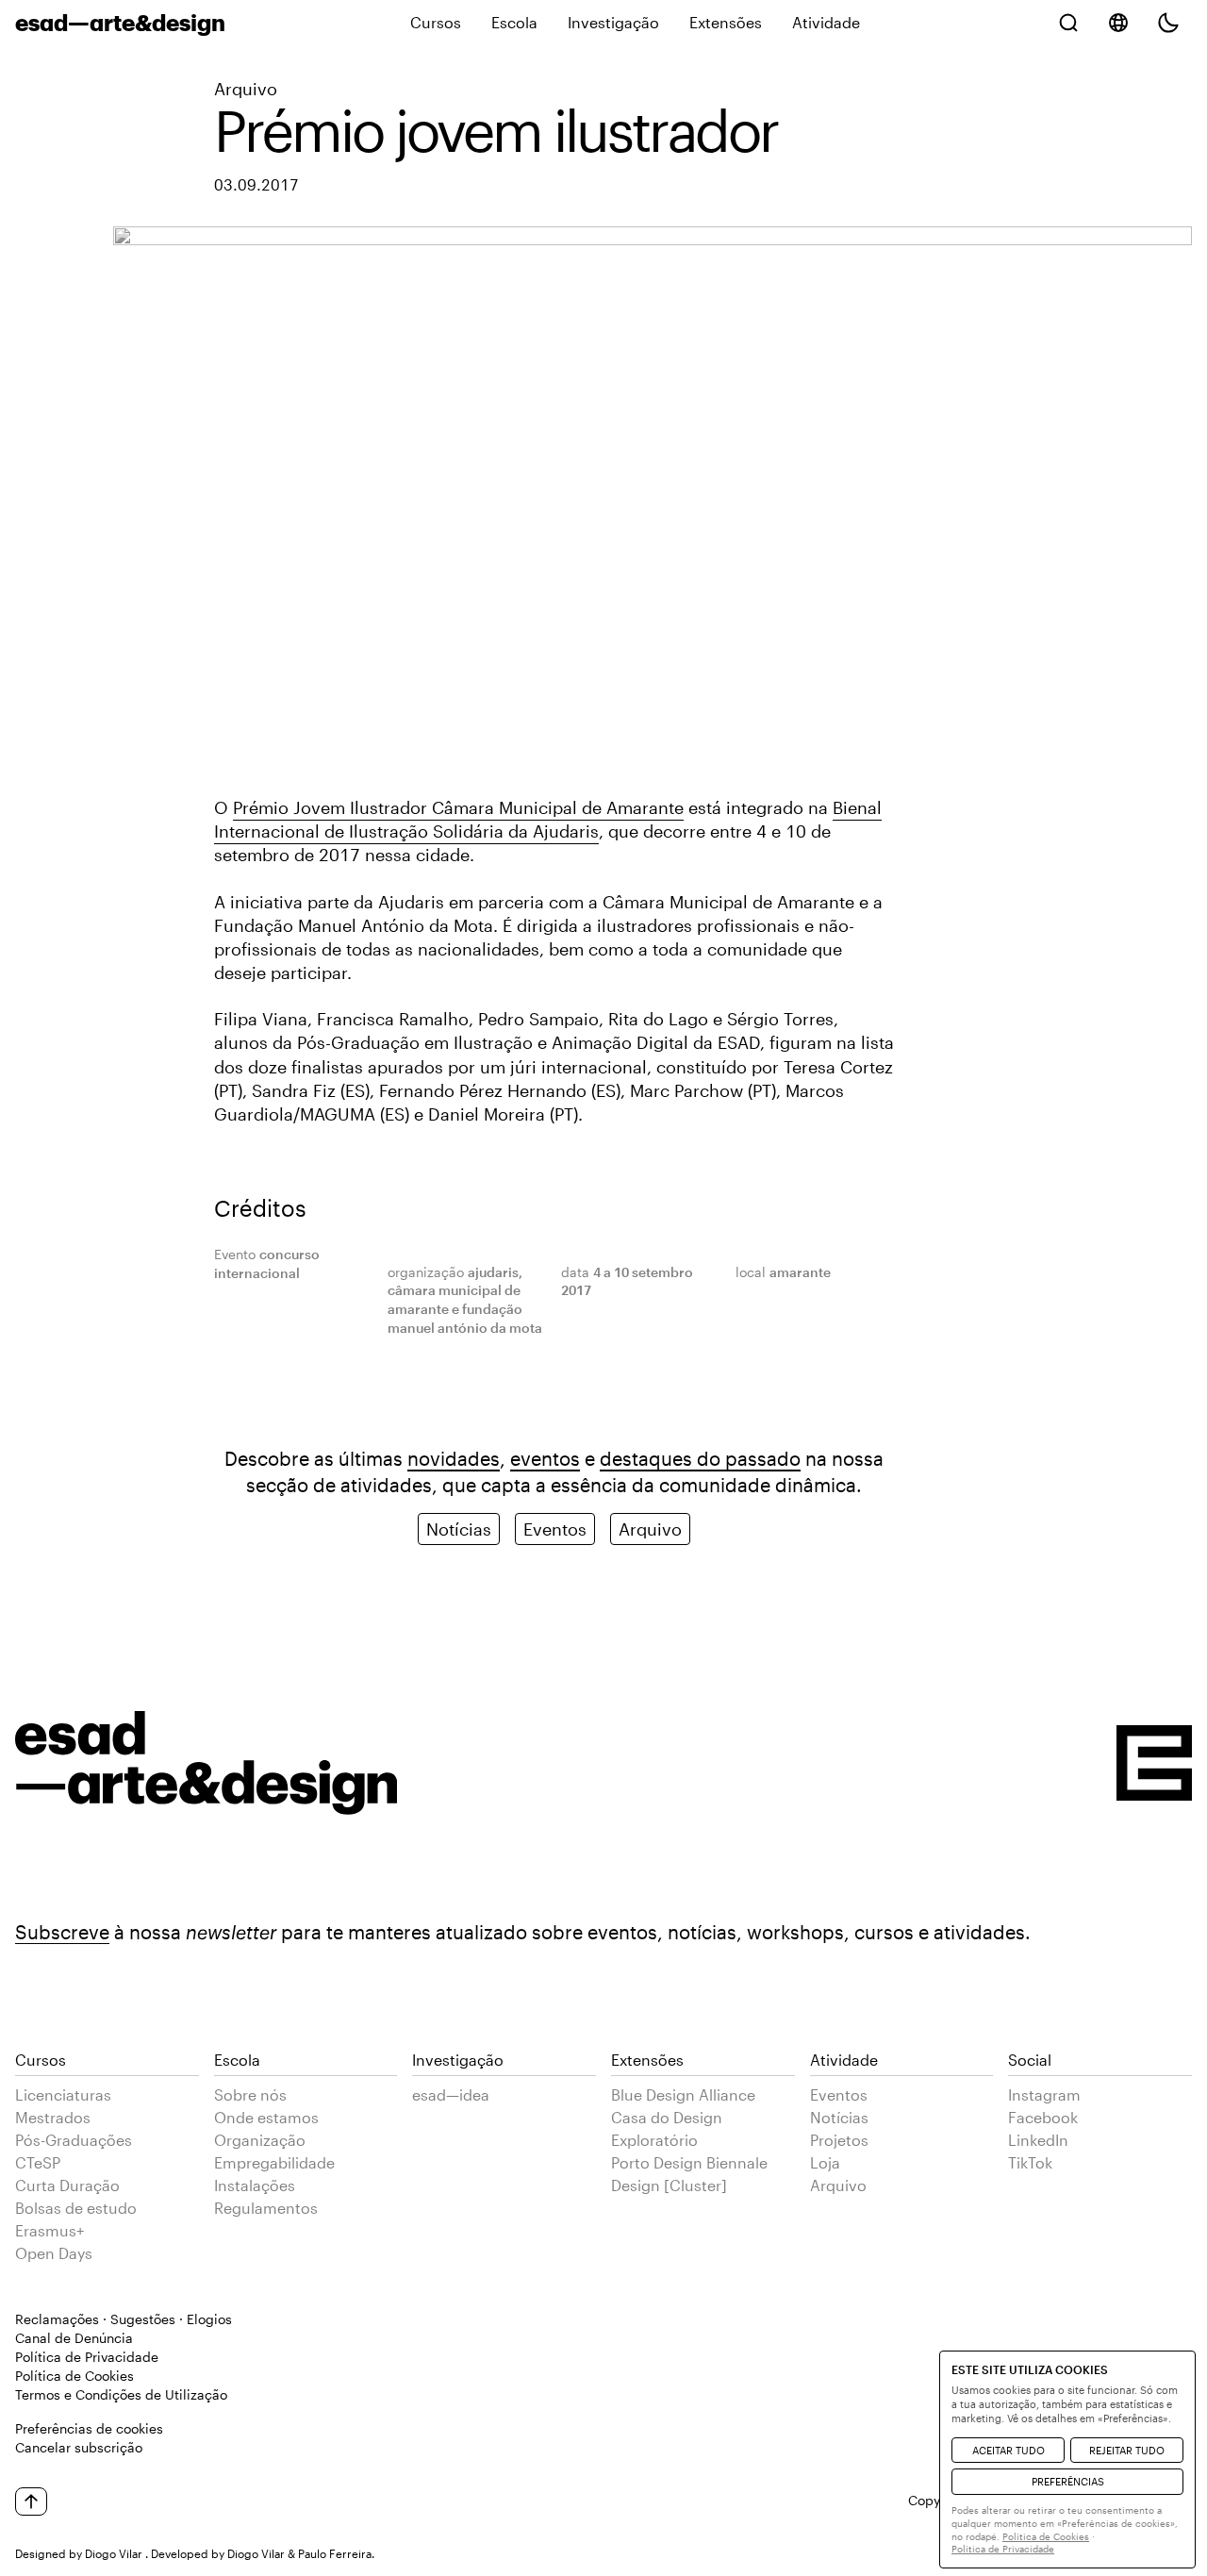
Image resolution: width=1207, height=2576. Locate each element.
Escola (514, 22)
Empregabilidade (274, 2162)
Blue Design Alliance (683, 2094)
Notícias (459, 1529)
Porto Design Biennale (689, 2162)
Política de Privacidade (87, 2357)
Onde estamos (266, 2117)
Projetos (839, 2140)
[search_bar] (1068, 23)
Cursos (436, 22)
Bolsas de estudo (76, 2208)
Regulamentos (266, 2208)
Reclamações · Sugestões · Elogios (124, 2319)
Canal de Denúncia (74, 2338)
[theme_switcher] (1168, 23)
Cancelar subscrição (79, 2447)
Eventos (555, 1529)
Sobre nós (250, 2094)
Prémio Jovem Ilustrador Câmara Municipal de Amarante (458, 807)
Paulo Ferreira (335, 2553)
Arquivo (246, 89)
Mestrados (53, 2117)
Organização (260, 2140)
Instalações (255, 2185)
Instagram (1044, 2094)
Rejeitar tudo (1127, 2450)
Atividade (826, 22)
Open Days (54, 2253)
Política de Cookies (74, 2376)
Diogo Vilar (114, 2553)
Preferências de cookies (89, 2428)
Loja (825, 2162)
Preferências (1068, 2481)
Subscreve (62, 1932)
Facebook (1043, 2117)
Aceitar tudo (1009, 2450)
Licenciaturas (63, 2094)
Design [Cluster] (669, 2185)
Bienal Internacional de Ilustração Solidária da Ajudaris (548, 819)
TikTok (1030, 2162)
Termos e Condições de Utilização (121, 2394)
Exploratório (654, 2140)
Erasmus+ (50, 2230)
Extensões (726, 22)
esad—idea (451, 2094)
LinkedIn (1038, 2140)
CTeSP (38, 2162)
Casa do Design (667, 2117)
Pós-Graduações (74, 2140)
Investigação (613, 22)
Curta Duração (67, 2185)
